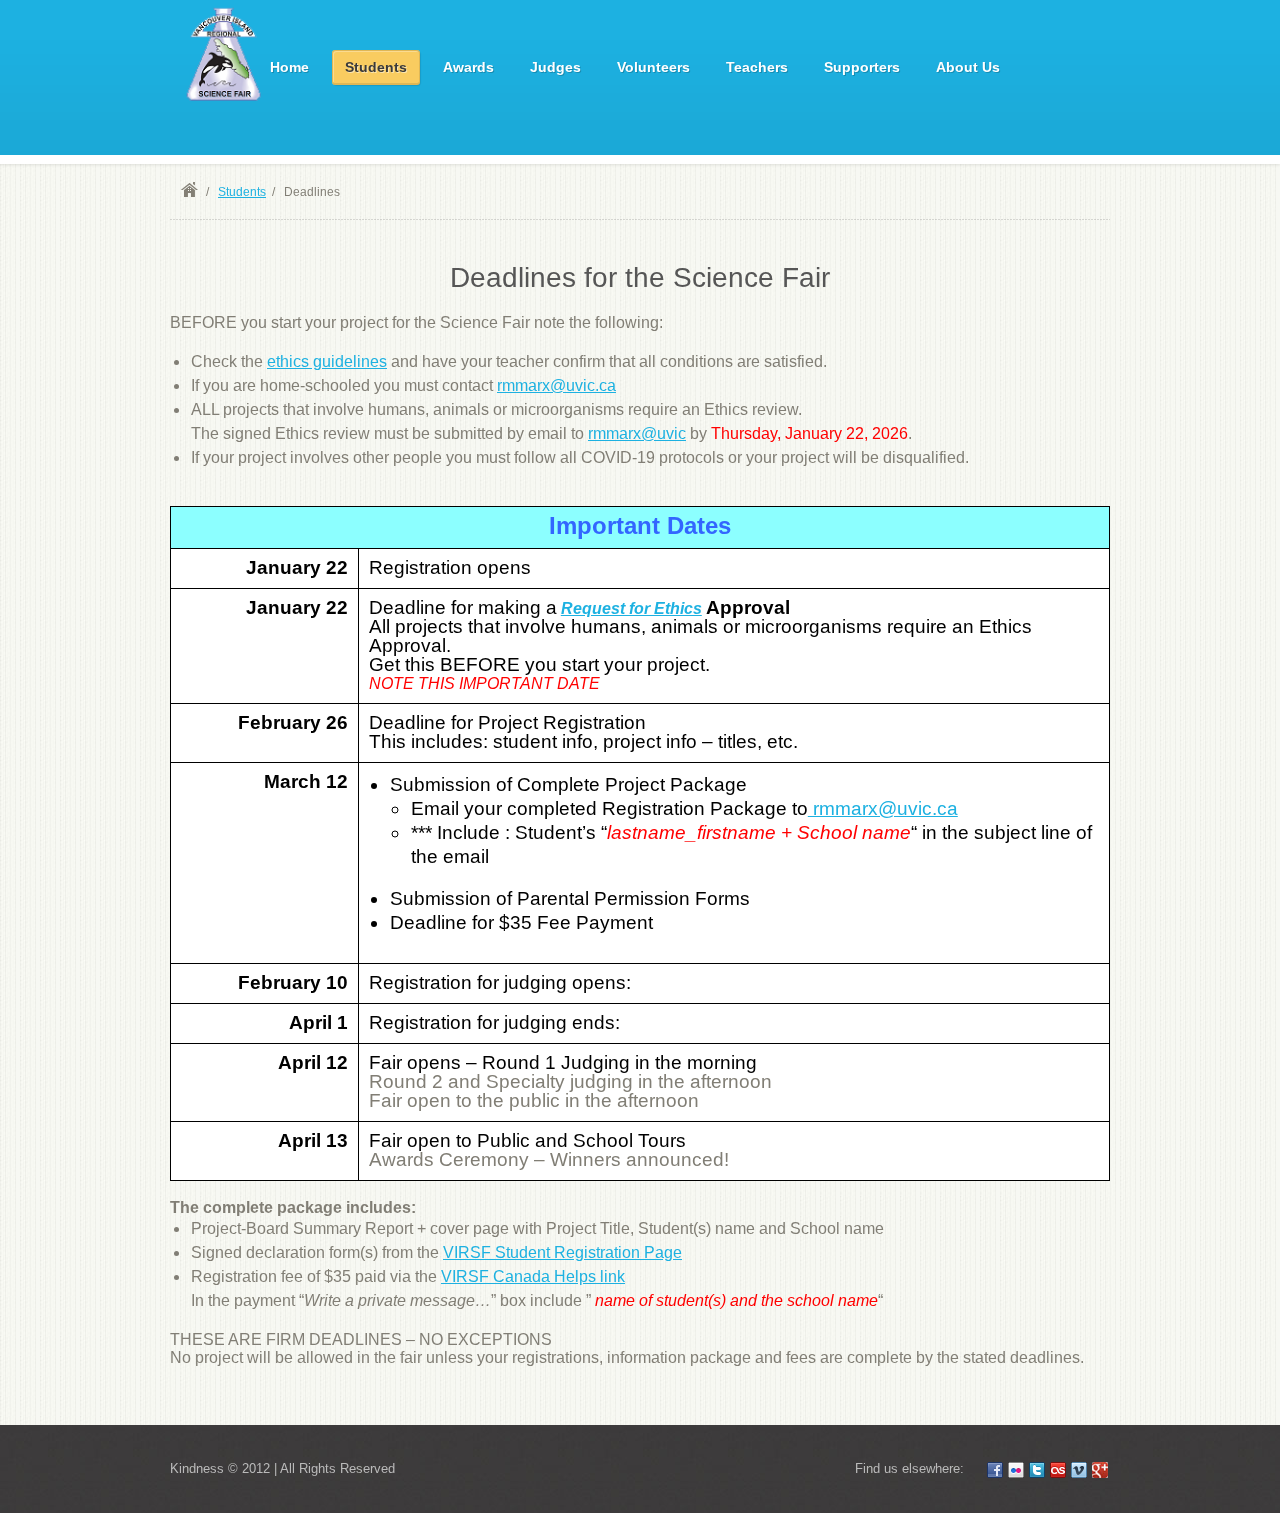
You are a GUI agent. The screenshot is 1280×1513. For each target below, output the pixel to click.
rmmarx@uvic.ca (556, 385)
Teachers (757, 67)
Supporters (862, 67)
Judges (555, 67)
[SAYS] (226, 57)
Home (289, 67)
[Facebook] (995, 1470)
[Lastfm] (1058, 1470)
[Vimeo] (1079, 1470)
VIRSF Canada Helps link (533, 1276)
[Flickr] (1016, 1470)
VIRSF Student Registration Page (562, 1252)
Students (376, 67)
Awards (468, 67)
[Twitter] (1037, 1470)
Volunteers (653, 67)
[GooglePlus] (1100, 1470)
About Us (968, 67)
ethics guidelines (327, 361)
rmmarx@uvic (637, 433)
